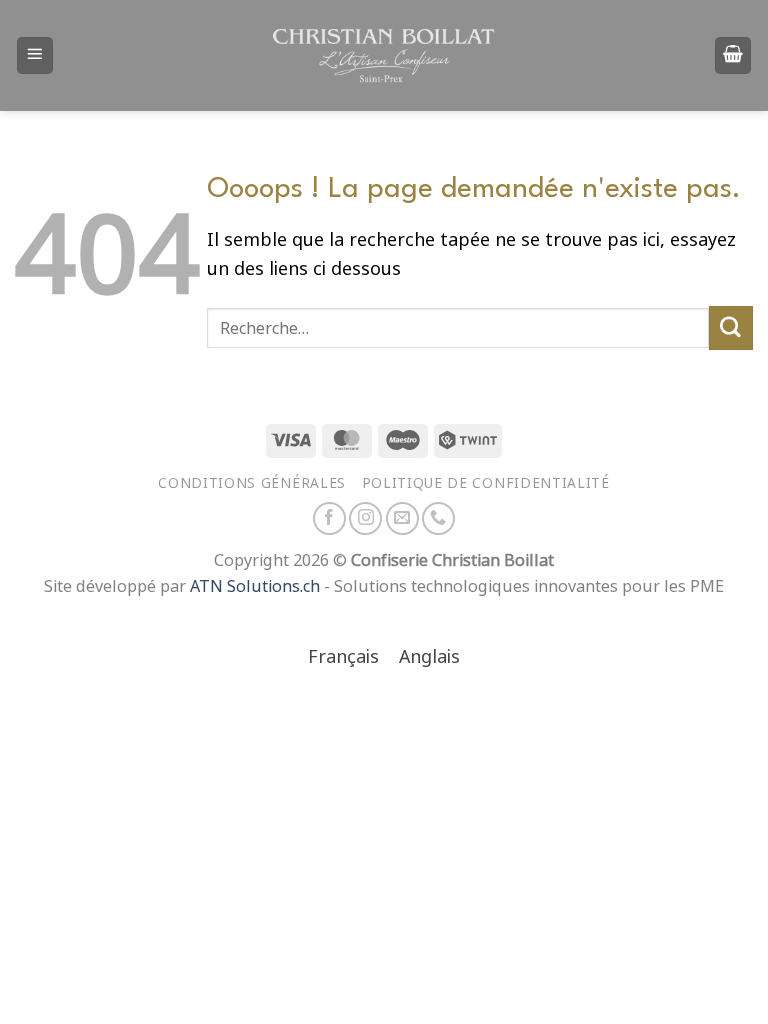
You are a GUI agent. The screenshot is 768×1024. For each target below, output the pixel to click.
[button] (35, 55)
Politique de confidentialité (486, 483)
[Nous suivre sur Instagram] (365, 518)
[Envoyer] (731, 328)
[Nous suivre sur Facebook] (329, 518)
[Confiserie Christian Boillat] (384, 55)
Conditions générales (252, 483)
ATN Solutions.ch (255, 586)
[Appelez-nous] (438, 518)
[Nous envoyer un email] (402, 518)
